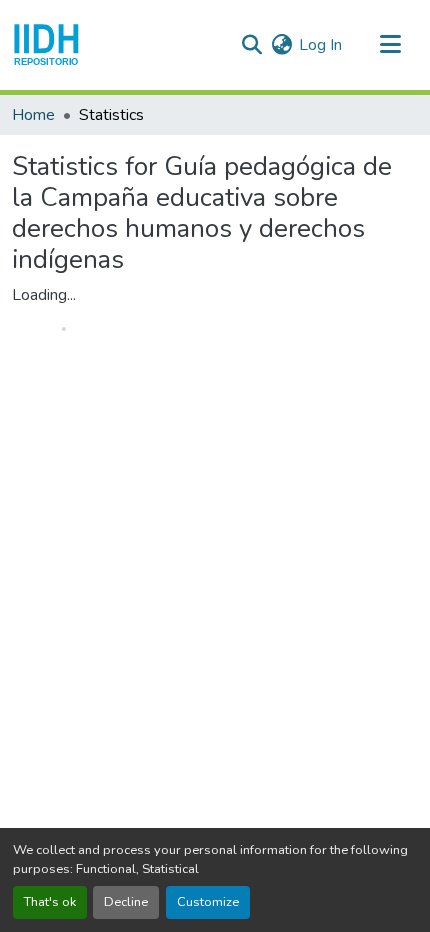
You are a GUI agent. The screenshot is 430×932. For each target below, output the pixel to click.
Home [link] (33, 115)
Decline (126, 902)
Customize (208, 902)
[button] (46, 45)
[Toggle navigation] (390, 45)
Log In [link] (320, 45)
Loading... (44, 295)
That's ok (50, 902)
